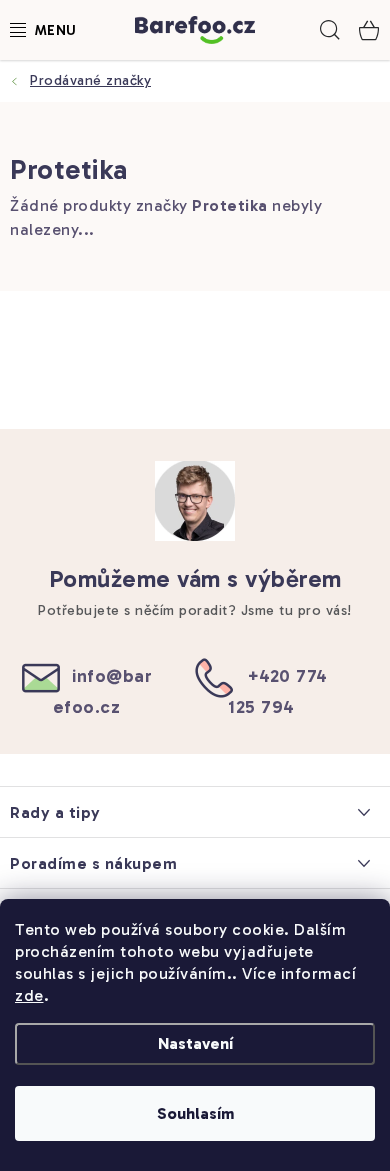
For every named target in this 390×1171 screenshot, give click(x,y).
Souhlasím (195, 1113)
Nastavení (195, 1043)
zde (29, 995)
